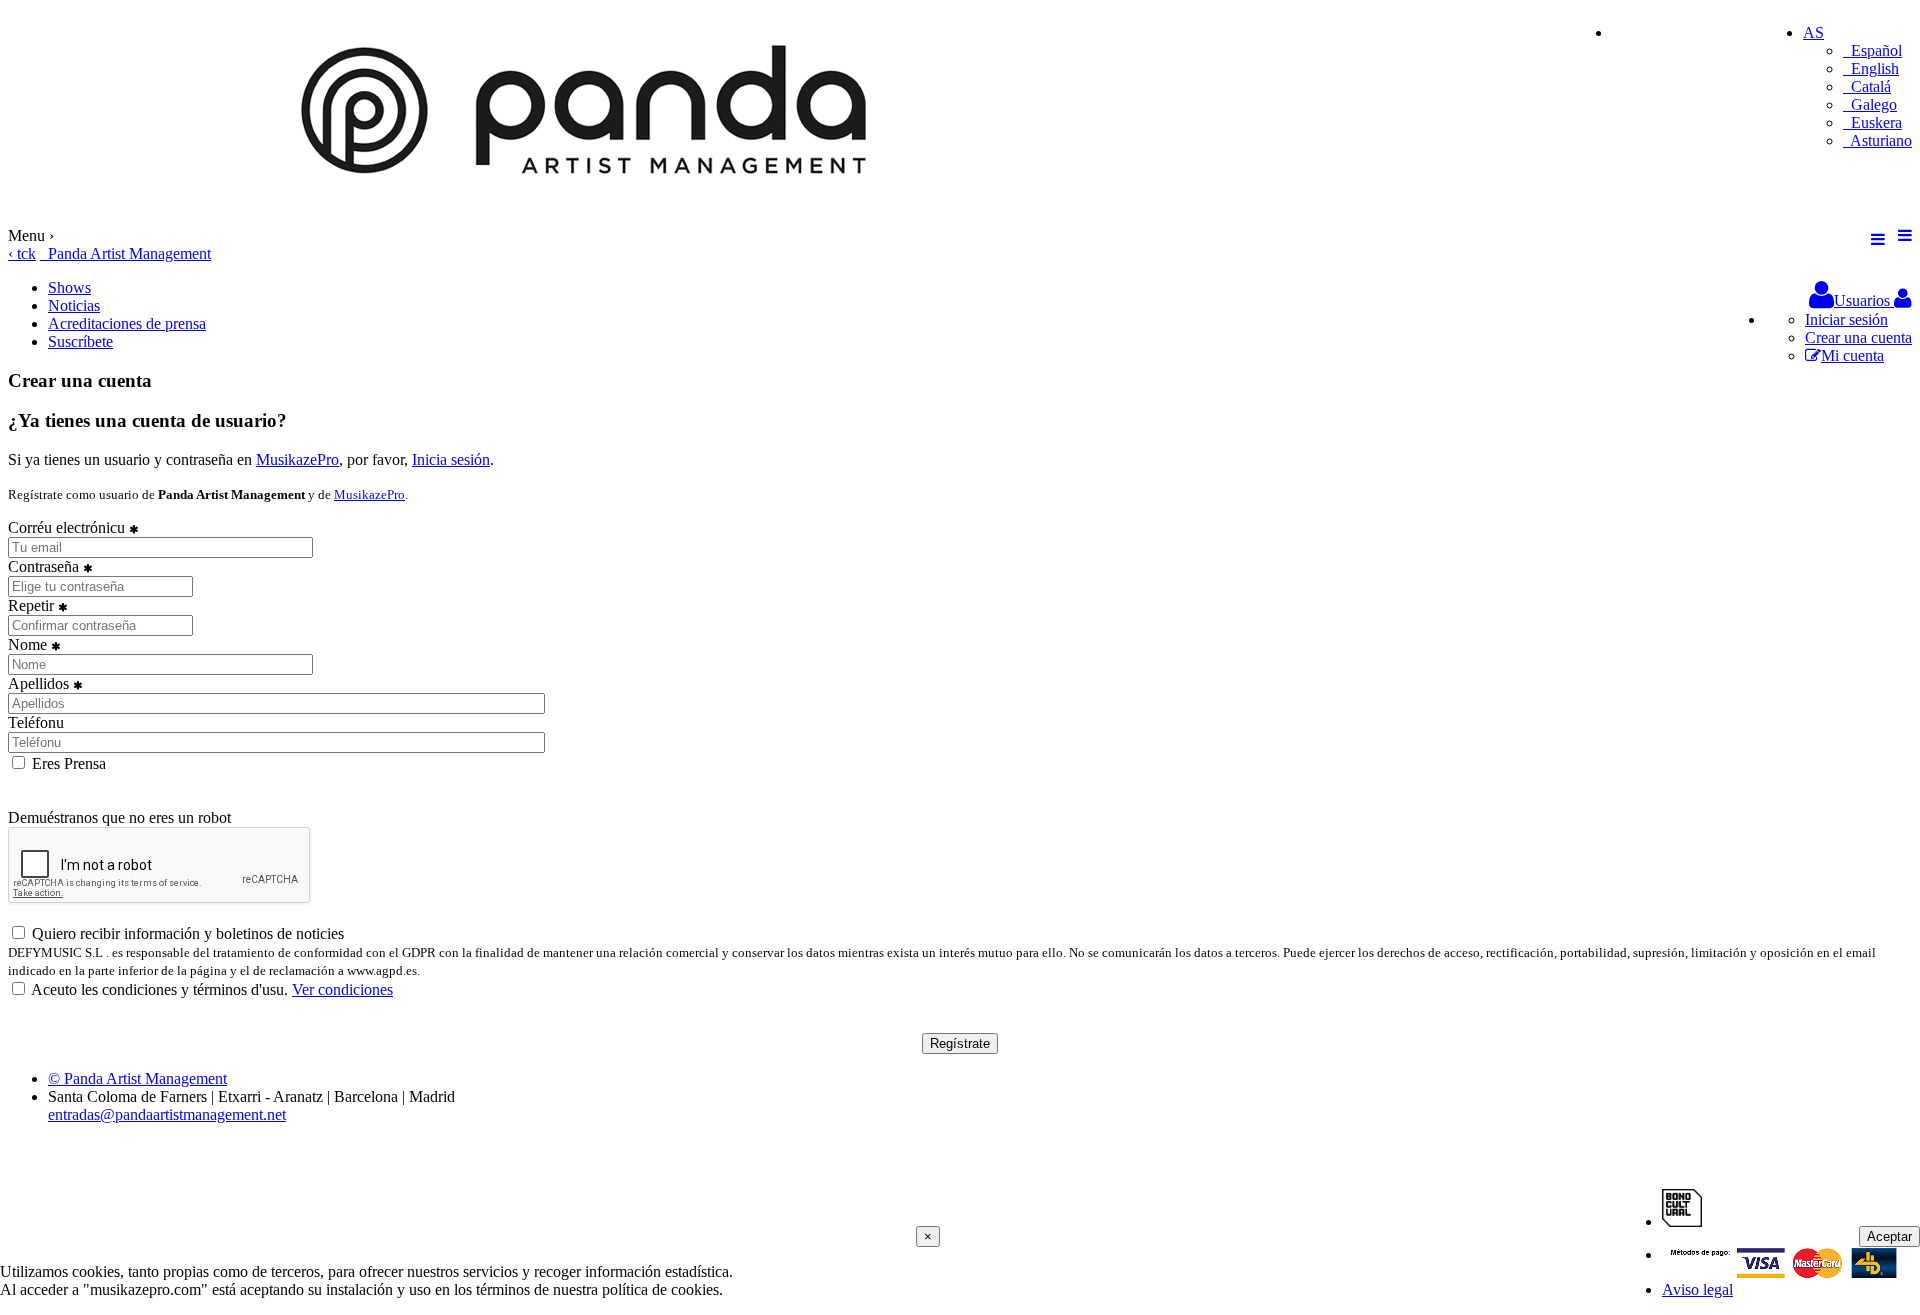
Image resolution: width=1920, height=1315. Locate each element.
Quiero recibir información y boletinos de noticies (186, 933)
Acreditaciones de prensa (127, 323)
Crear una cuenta (1858, 337)
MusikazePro (297, 459)
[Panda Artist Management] (593, 217)
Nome (29, 644)
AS (1813, 32)
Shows (69, 287)
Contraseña (45, 566)
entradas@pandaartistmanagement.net (167, 1114)
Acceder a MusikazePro (1687, 32)
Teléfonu (36, 722)
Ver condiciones (342, 989)
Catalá (1867, 86)
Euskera (1872, 122)
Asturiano (1877, 140)
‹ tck (22, 253)
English (1871, 68)
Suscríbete (80, 341)
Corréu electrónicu (68, 527)
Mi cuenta (1852, 355)
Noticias (74, 305)
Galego (1870, 104)
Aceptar (1889, 1236)
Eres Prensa (67, 763)
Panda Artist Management (125, 253)
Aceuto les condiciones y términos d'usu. (210, 989)
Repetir (33, 605)
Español (1872, 50)
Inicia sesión (451, 459)
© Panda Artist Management (137, 1078)
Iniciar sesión (1846, 319)
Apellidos (40, 683)
